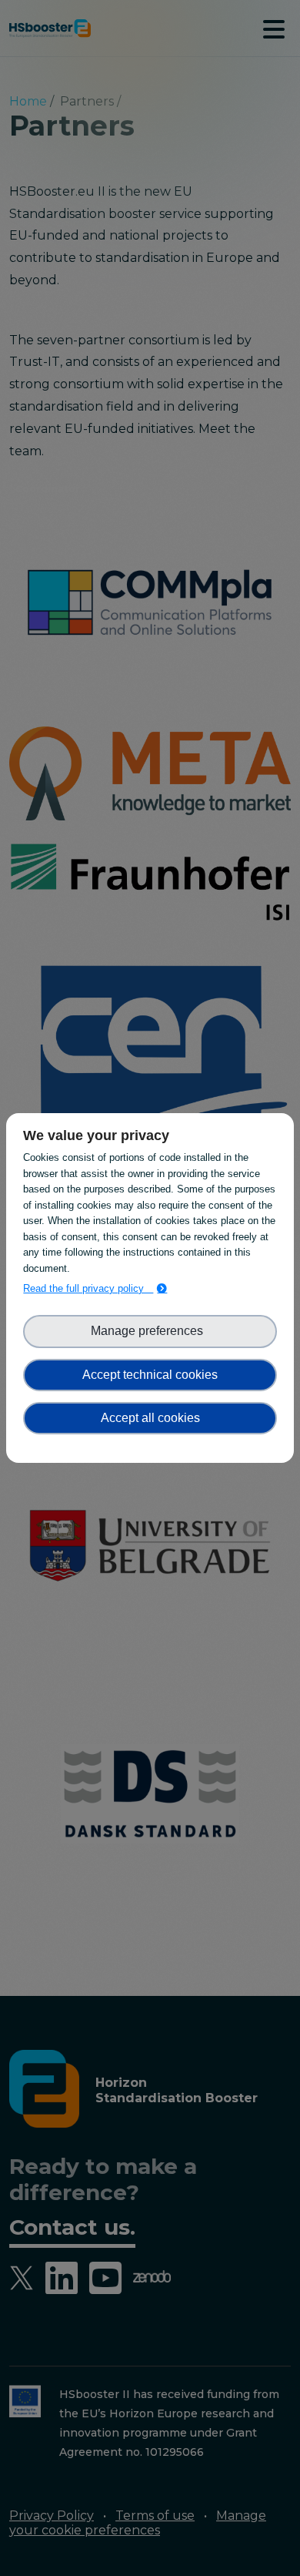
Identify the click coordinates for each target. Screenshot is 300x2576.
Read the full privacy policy (88, 1288)
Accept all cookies (150, 1418)
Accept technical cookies (150, 1375)
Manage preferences (150, 1331)
